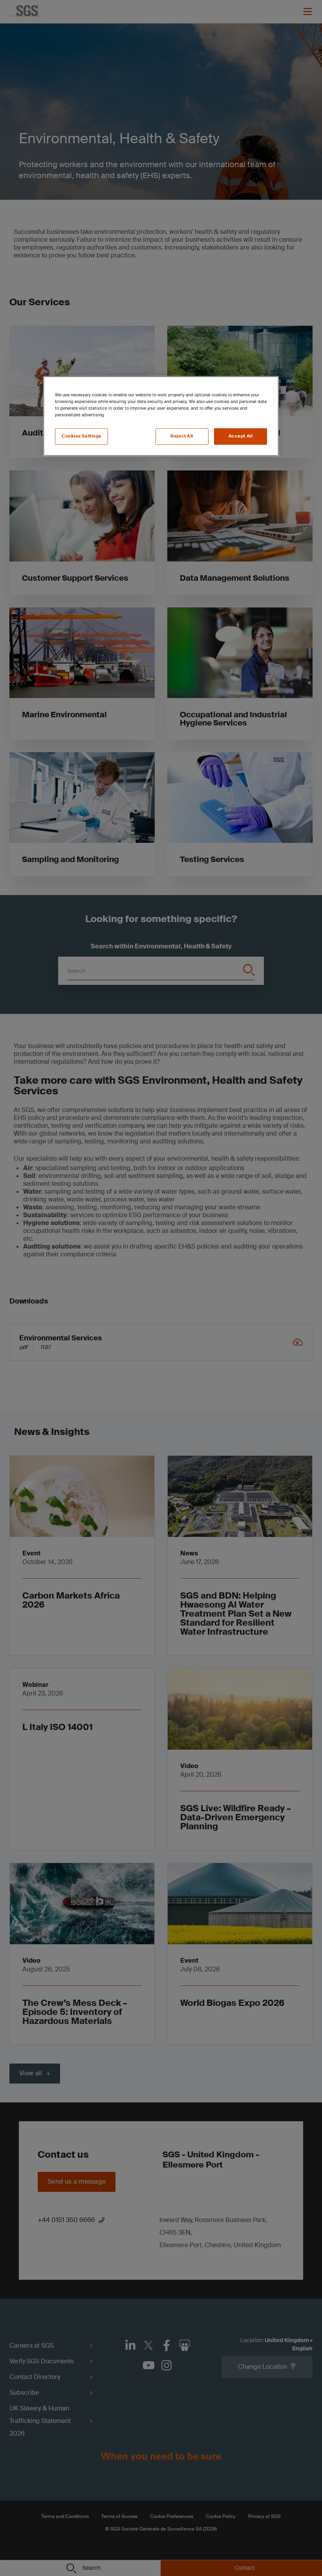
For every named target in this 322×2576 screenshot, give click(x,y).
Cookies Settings (81, 436)
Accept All (241, 436)
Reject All (182, 436)
